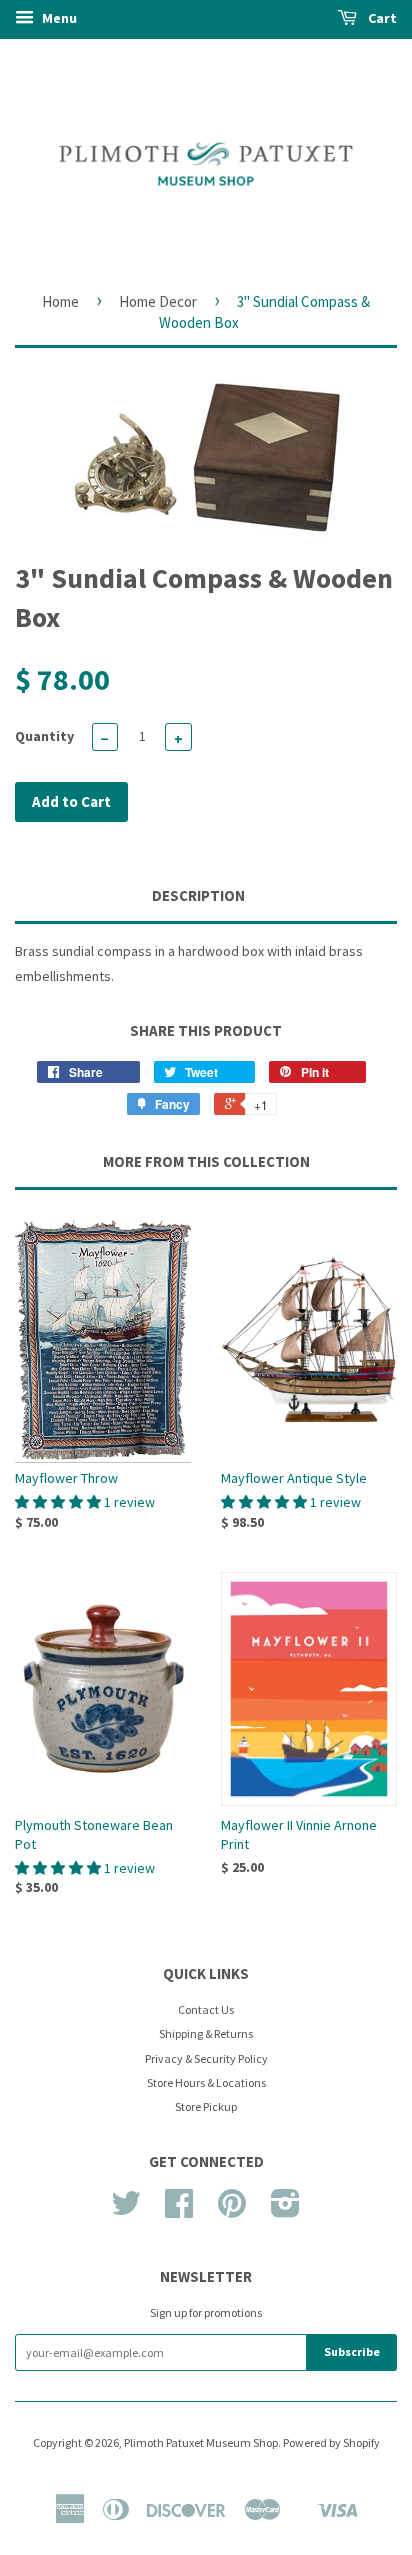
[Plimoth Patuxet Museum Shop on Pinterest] (232, 2210)
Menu (58, 18)
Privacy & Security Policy (206, 2058)
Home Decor (158, 301)
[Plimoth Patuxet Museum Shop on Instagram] (285, 2210)
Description (198, 895)
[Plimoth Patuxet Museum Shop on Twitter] (126, 2210)
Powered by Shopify (331, 2442)
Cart (381, 18)
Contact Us (206, 2009)
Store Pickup (206, 2106)
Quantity (44, 736)
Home (60, 301)
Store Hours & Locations (206, 2082)
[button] (59, 1502)
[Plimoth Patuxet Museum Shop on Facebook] (179, 2210)
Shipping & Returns (206, 2033)
